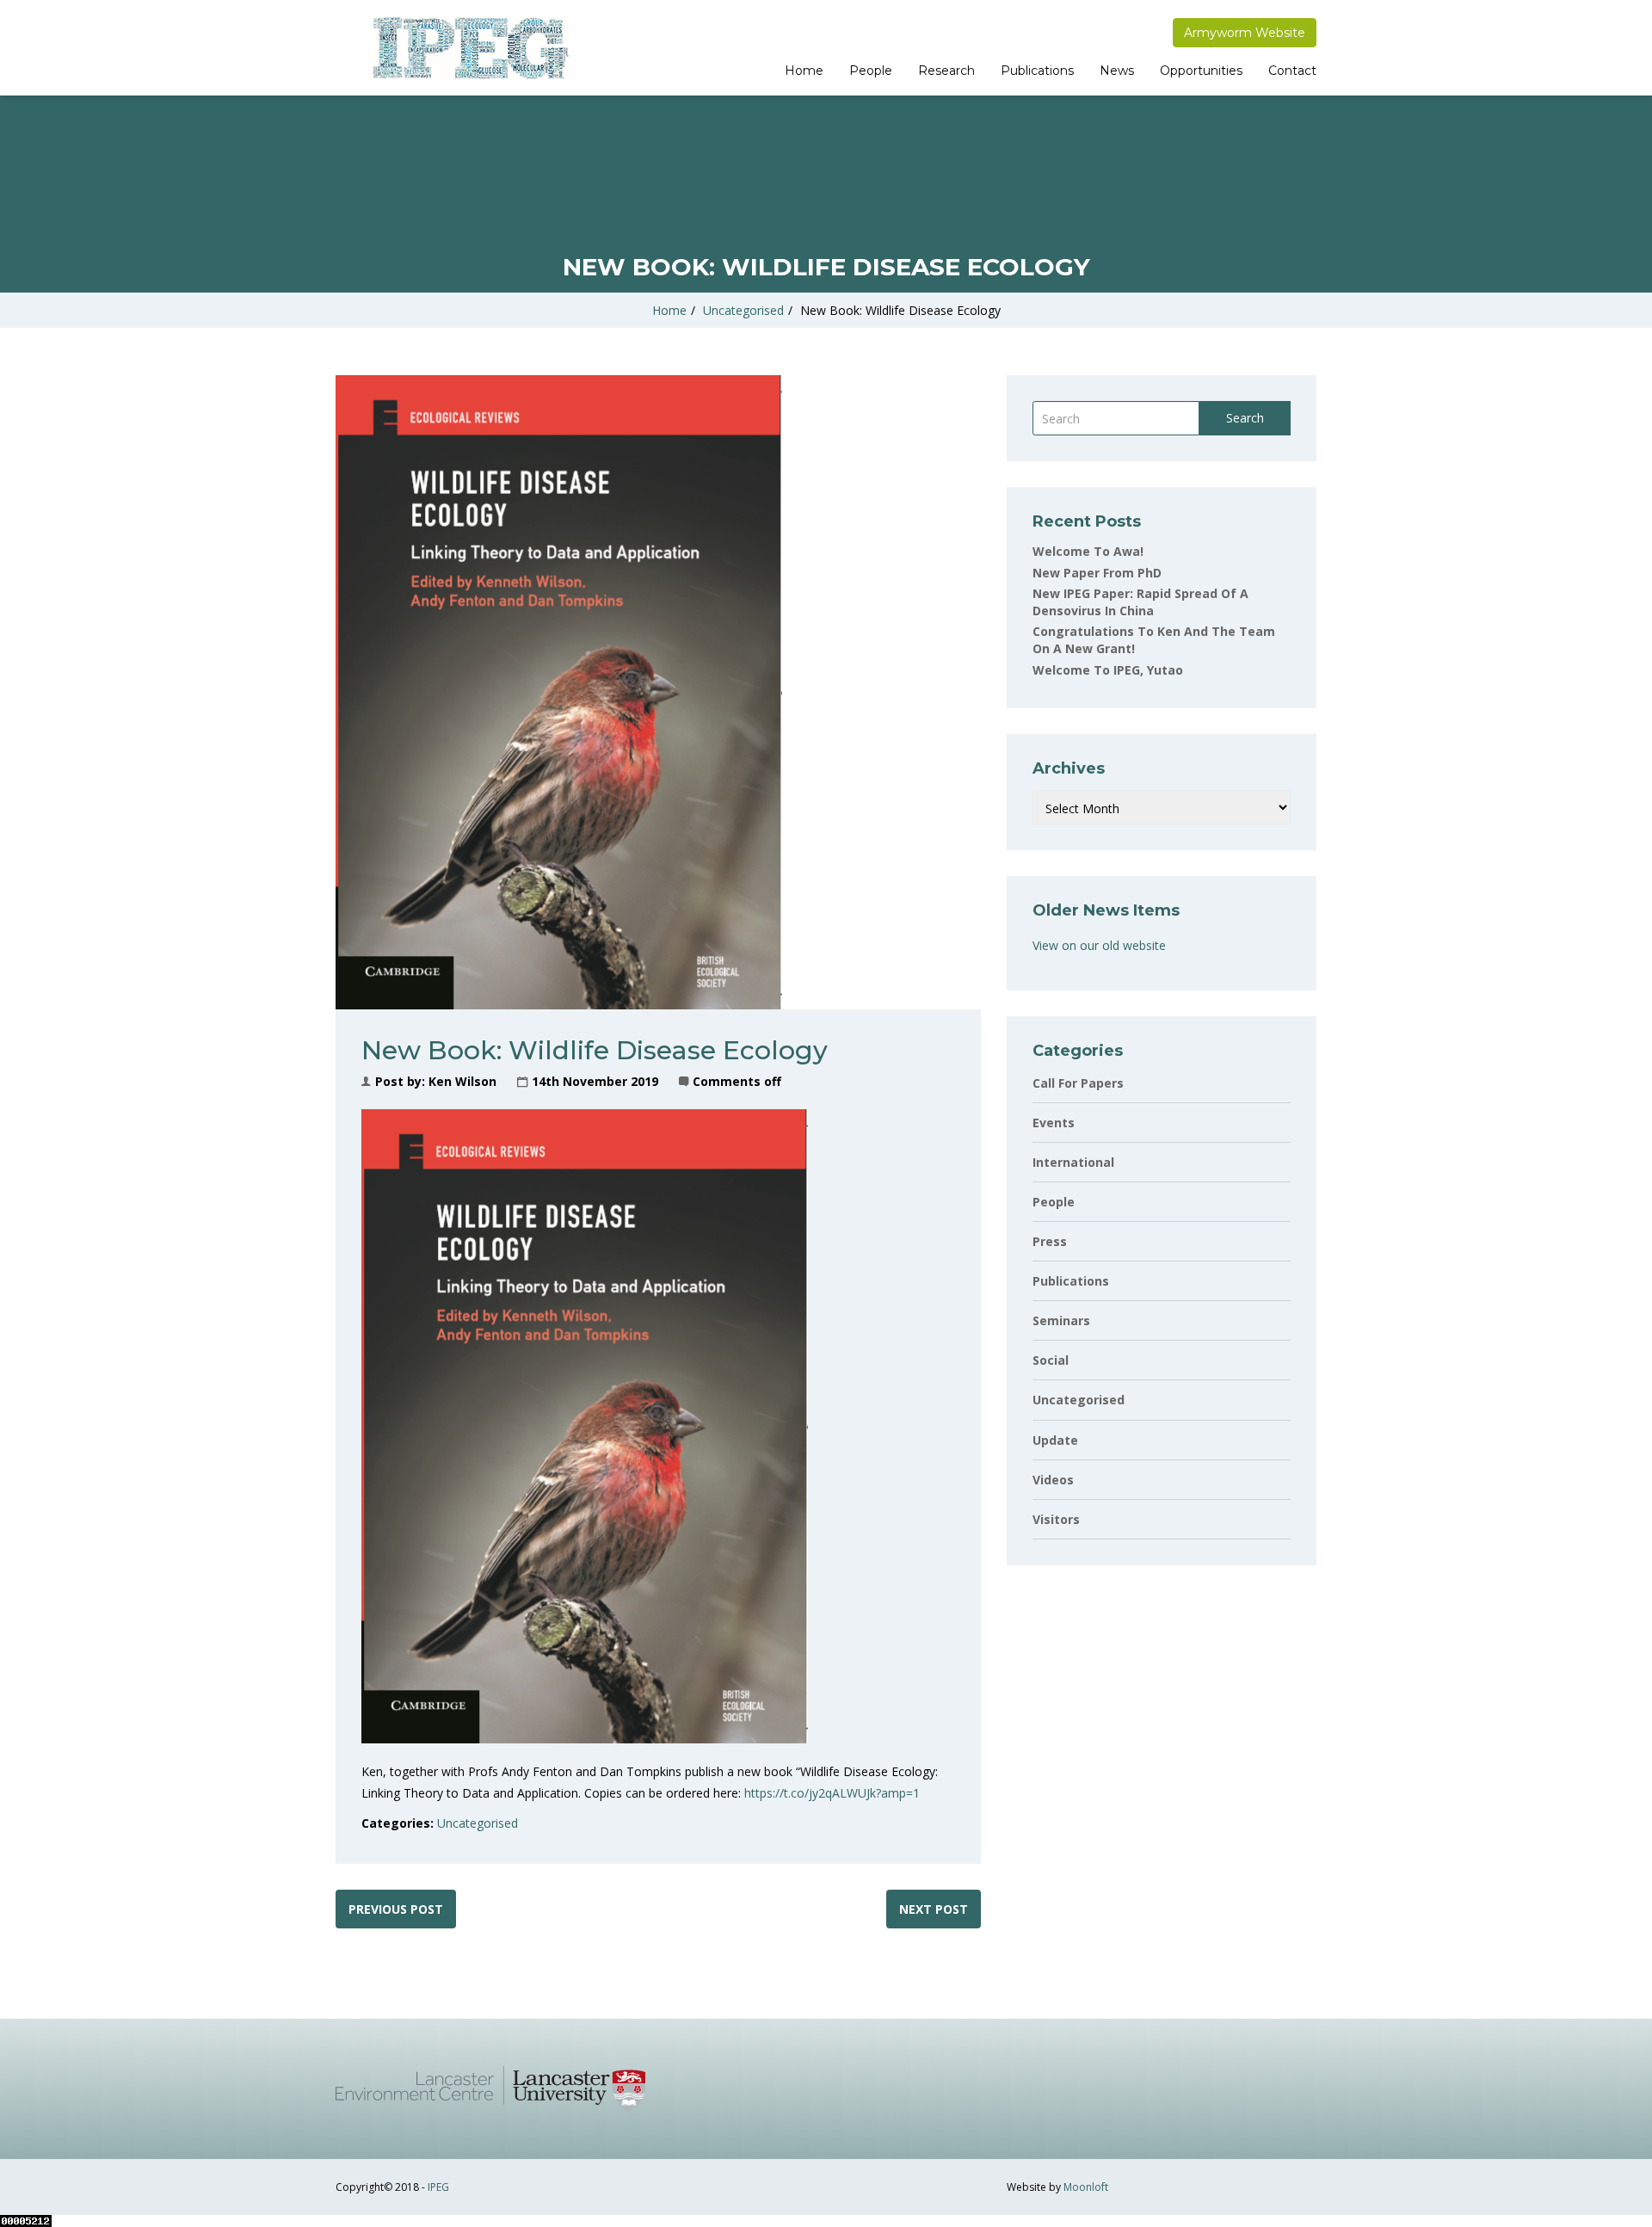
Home (804, 71)
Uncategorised (743, 310)
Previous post (396, 1909)
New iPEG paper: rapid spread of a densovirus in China (1140, 602)
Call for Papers (1078, 1083)
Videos (1053, 1480)
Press (1050, 1241)
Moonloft (1086, 2187)
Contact (1292, 71)
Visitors (1056, 1519)
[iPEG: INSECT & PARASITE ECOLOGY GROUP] (469, 48)
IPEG (438, 2187)
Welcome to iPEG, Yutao (1108, 670)
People (871, 71)
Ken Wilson (462, 1081)
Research (946, 71)
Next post (934, 1909)
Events (1054, 1123)
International (1073, 1162)
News (1117, 71)
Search (1245, 418)
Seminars (1061, 1320)
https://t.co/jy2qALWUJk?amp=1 (830, 1793)
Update (1055, 1440)
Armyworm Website (1245, 33)
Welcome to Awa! (1088, 551)
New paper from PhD (1097, 573)
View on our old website (1099, 945)
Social (1051, 1360)
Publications (1037, 71)
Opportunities (1201, 71)
